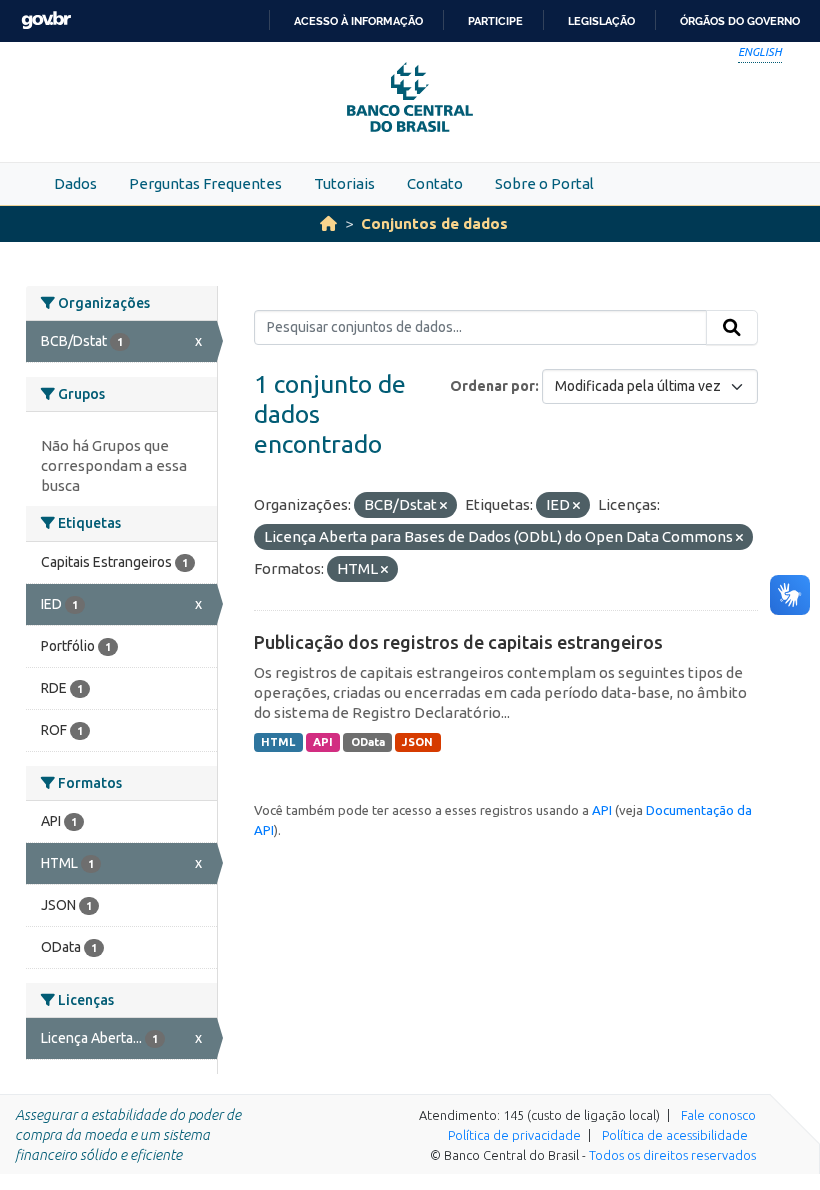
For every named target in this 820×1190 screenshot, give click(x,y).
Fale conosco (718, 1115)
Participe (495, 21)
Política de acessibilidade (675, 1135)
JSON (417, 742)
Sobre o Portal (544, 183)
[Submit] (732, 328)
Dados (75, 183)
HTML (278, 742)
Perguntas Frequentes (205, 183)
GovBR (46, 20)
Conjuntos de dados (434, 223)
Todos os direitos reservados (672, 1155)
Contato (435, 183)
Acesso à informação (358, 21)
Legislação (601, 21)
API (323, 742)
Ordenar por (492, 386)
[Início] (328, 223)
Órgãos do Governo (740, 21)
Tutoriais (344, 183)
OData (368, 742)
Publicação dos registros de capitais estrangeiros (458, 642)
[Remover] (443, 506)
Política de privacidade (514, 1135)
